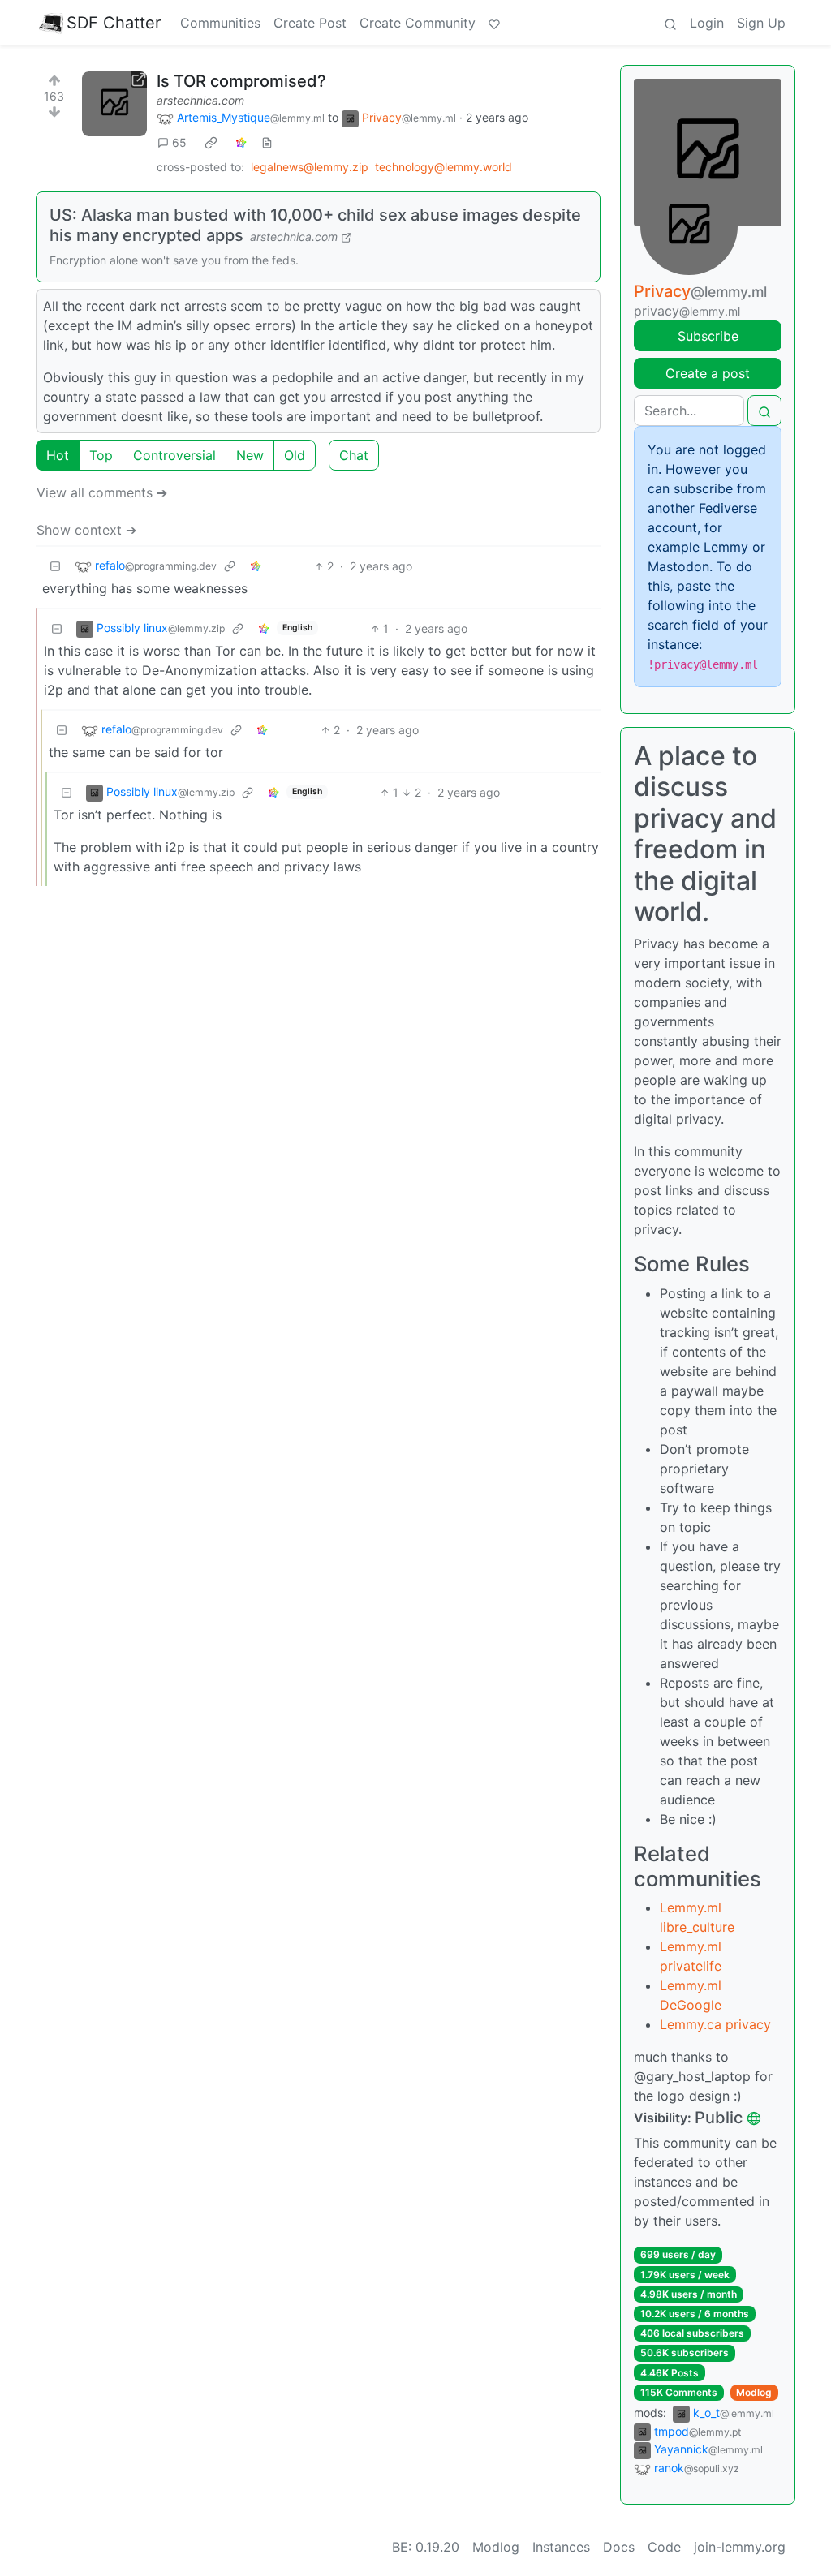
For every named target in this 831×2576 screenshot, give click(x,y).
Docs (619, 2547)
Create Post (310, 23)
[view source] (267, 142)
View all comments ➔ (102, 492)
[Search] (670, 23)
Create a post (708, 373)
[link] (211, 143)
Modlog (754, 2392)
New (250, 455)
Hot (58, 455)
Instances (561, 2547)
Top (101, 455)
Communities (220, 23)
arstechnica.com (200, 100)
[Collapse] (55, 566)
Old (295, 455)
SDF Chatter (114, 23)
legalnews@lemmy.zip (310, 167)
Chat (354, 455)
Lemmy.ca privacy (715, 2024)
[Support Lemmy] (494, 23)
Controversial (174, 455)
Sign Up (761, 23)
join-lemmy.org (740, 2547)
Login (707, 23)
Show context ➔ (86, 530)
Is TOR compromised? (241, 81)
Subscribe (708, 336)
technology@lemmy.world (443, 167)
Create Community (418, 23)
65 (179, 142)
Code (664, 2547)
